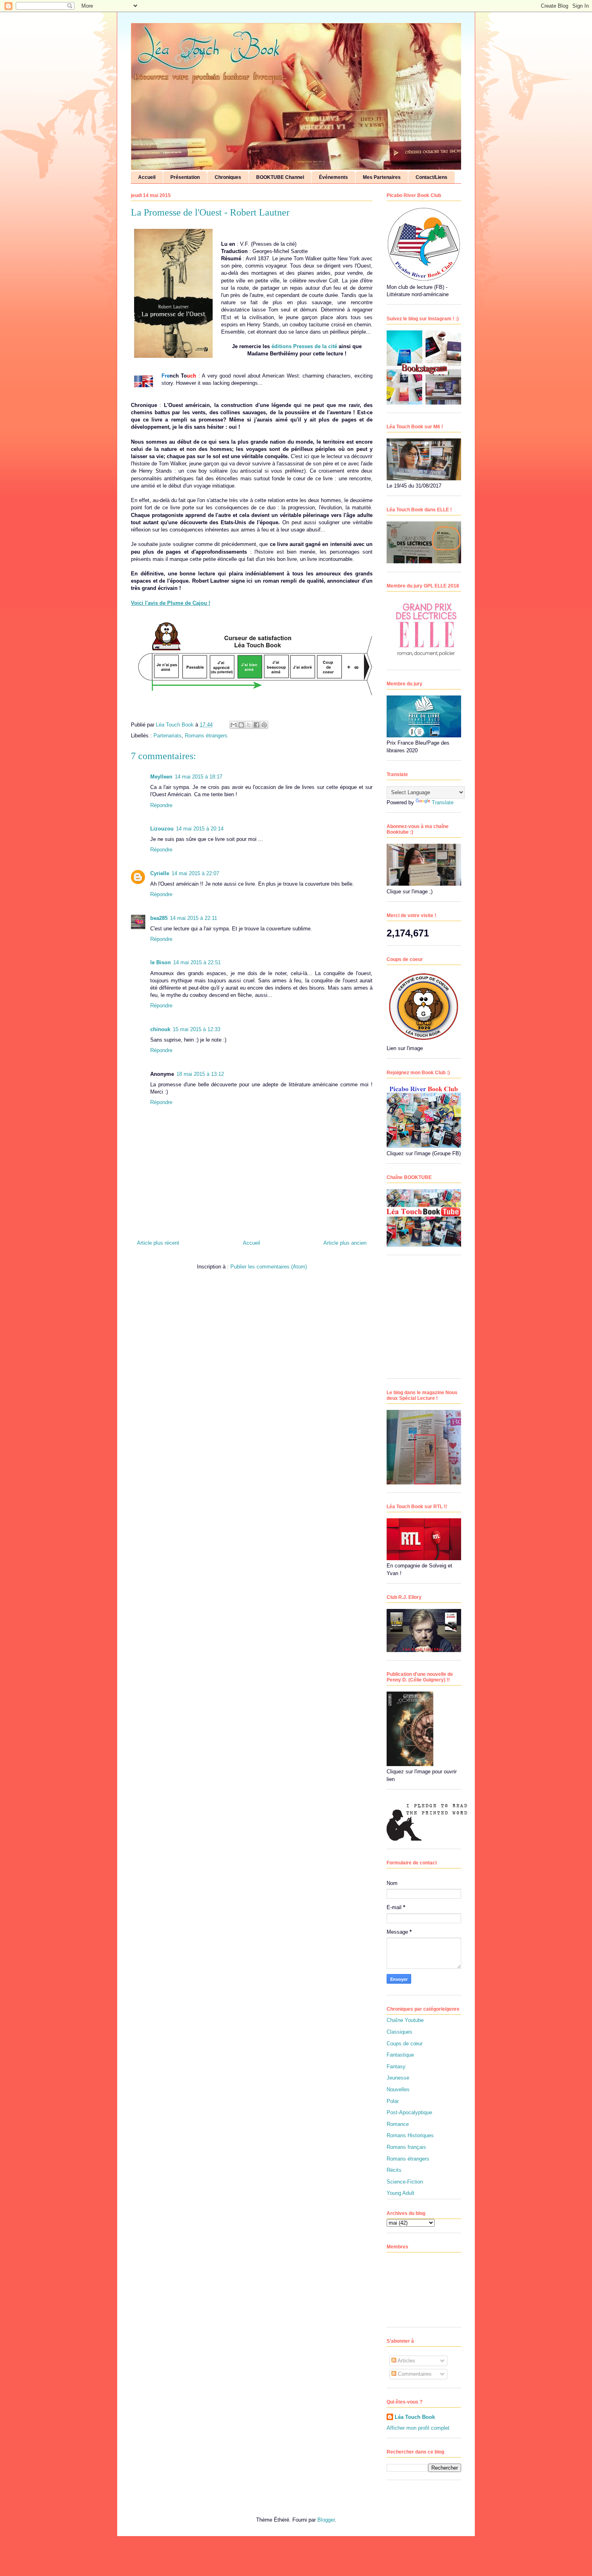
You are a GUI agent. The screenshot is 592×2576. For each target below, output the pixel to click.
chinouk (160, 1029)
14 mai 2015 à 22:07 (195, 873)
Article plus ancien (345, 1243)
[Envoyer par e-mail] (234, 725)
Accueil (147, 177)
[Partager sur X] (249, 725)
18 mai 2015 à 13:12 (200, 1074)
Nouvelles (398, 2089)
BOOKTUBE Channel (280, 177)
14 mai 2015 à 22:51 (197, 962)
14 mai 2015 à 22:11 (194, 918)
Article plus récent (158, 1243)
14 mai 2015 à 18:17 (199, 777)
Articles (406, 2361)
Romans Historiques (410, 2135)
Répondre (161, 805)
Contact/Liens (432, 177)
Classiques (399, 2032)
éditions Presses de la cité (304, 346)
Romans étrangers (206, 736)
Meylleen (161, 777)
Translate (443, 802)
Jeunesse (398, 2078)
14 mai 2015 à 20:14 (200, 829)
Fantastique (400, 2055)
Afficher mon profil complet (418, 2428)
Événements (333, 177)
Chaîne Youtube (405, 2020)
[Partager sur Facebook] (257, 725)
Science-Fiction (405, 2182)
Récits (394, 2170)
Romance (398, 2124)
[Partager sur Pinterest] (264, 725)
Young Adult (401, 2193)
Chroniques (228, 177)
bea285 (159, 918)
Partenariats (168, 736)
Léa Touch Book (415, 2417)
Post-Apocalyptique (409, 2112)
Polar (393, 2101)
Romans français (406, 2147)
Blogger (326, 2520)
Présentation (185, 177)
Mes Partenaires (382, 177)
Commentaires (414, 2374)
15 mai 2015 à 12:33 (197, 1029)
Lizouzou (162, 829)
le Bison (160, 962)
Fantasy (396, 2066)
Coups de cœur (405, 2044)
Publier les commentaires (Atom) (269, 1267)
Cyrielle (160, 873)
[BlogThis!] (241, 725)
